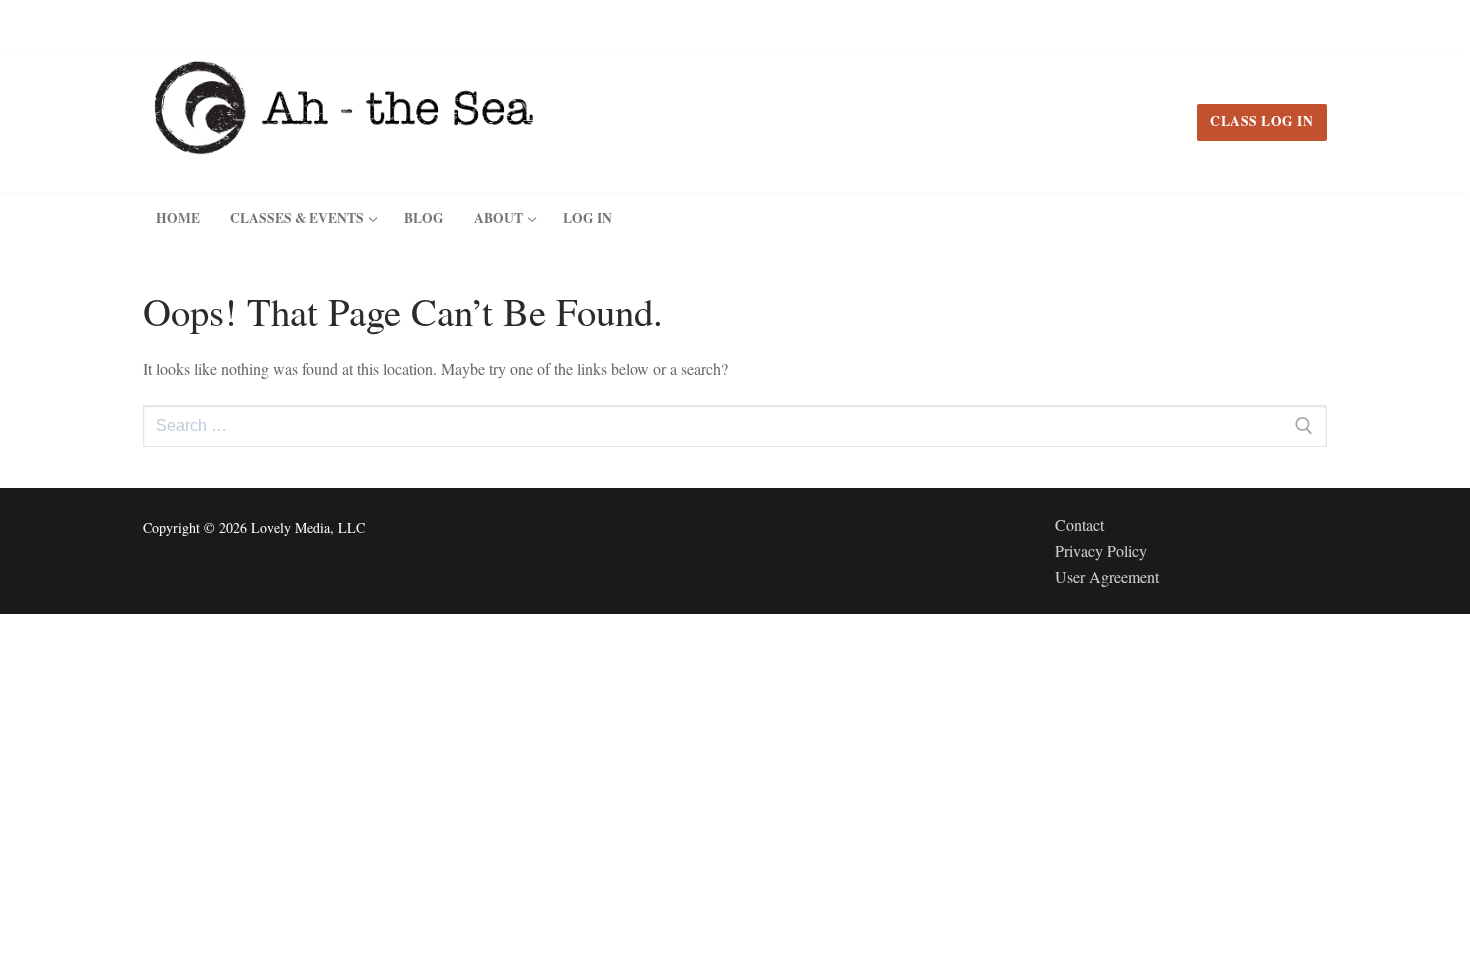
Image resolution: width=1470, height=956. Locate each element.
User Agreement (1107, 576)
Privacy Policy (1101, 550)
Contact (1079, 524)
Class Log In (1261, 121)
